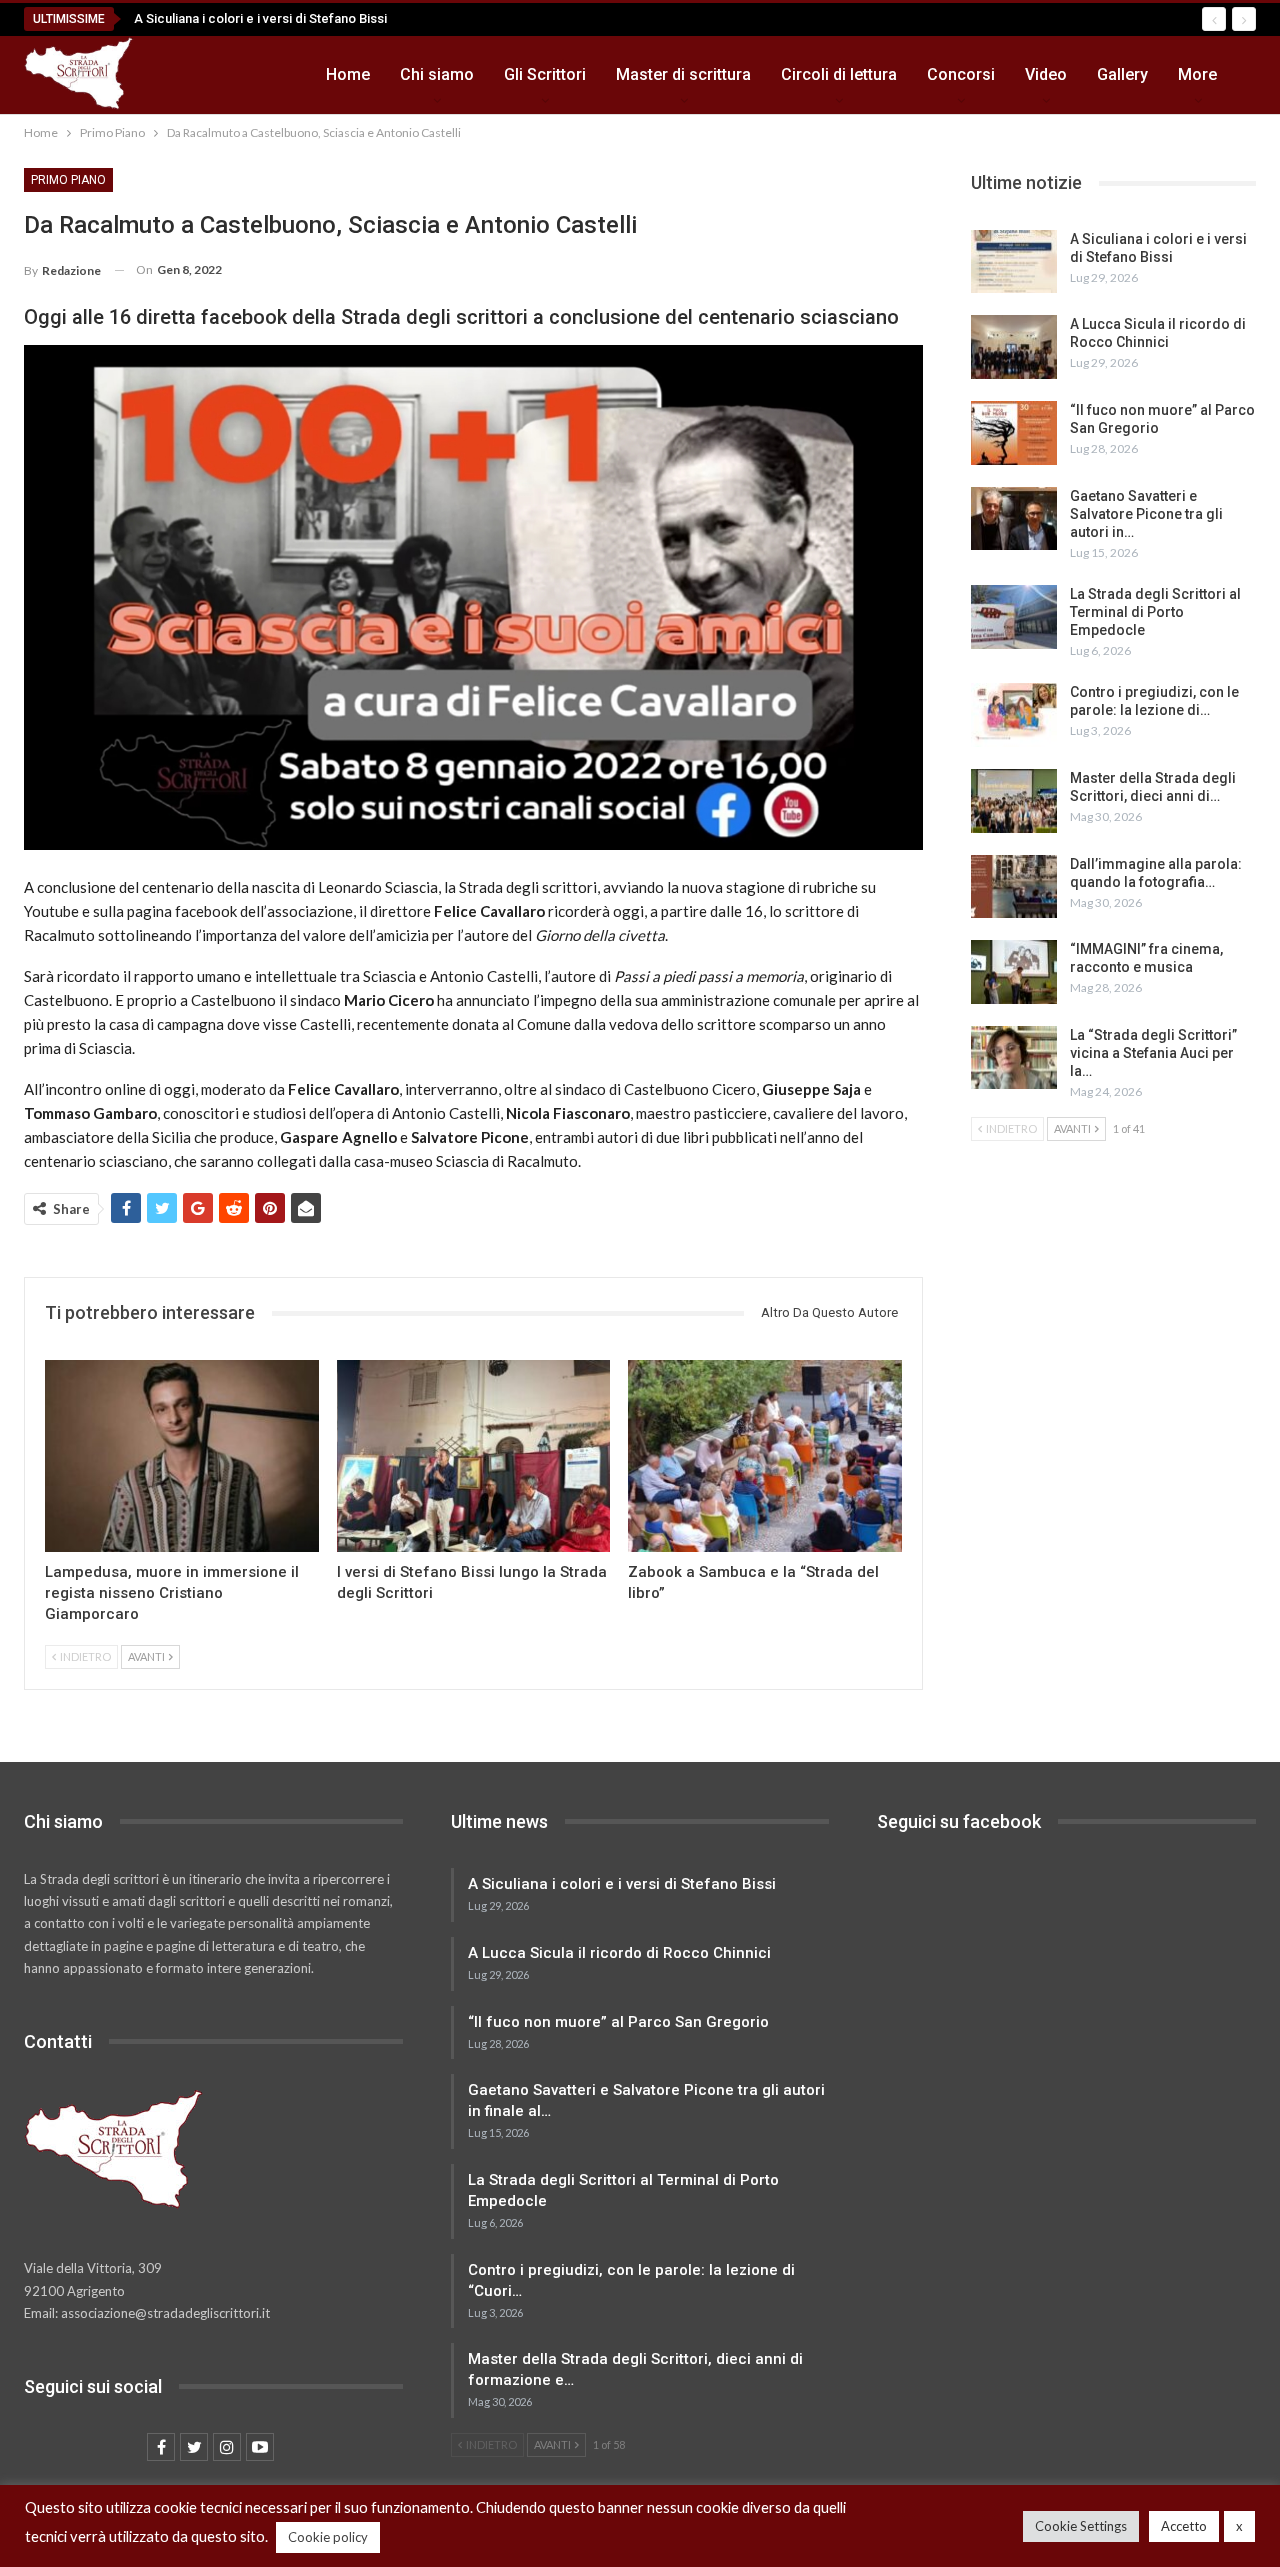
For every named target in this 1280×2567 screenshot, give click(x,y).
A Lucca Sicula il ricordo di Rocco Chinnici (619, 1953)
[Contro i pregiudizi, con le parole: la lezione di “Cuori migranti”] (1014, 715)
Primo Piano (68, 180)
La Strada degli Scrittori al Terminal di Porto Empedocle (1155, 612)
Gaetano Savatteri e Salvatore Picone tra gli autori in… (1146, 514)
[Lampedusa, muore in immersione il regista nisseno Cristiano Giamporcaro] (182, 1456)
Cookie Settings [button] (1081, 2526)
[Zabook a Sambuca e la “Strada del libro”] (765, 1456)
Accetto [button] (1184, 2526)
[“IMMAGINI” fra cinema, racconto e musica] (1014, 972)
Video (1046, 74)
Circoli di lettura (839, 74)
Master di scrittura (683, 74)
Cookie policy (328, 2537)
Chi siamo (437, 74)
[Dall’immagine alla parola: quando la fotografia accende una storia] (1014, 887)
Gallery (1122, 74)
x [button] (1239, 2526)
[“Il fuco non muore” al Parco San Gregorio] (1014, 433)
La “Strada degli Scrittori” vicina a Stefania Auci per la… (1153, 1053)
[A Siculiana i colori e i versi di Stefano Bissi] (1014, 262)
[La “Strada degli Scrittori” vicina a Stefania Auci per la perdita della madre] (1014, 1058)
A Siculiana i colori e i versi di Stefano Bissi (260, 18)
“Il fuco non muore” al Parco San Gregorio (618, 2022)
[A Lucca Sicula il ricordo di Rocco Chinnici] (1014, 347)
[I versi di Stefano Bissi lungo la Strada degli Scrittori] (474, 1456)
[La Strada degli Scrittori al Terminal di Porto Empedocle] (1014, 617)
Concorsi (961, 74)
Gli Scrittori (545, 74)
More (1197, 74)
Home (348, 74)
